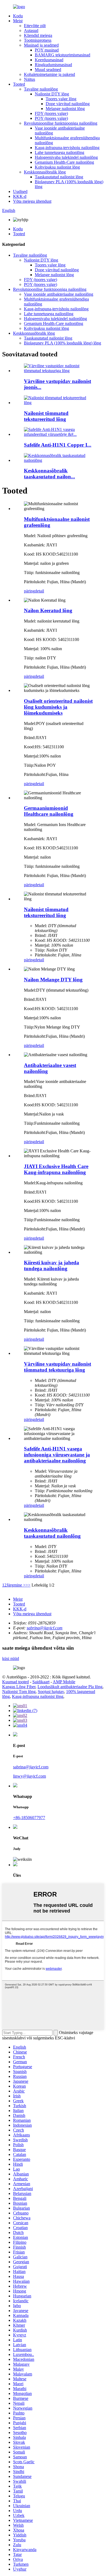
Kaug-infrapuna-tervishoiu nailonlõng (67, 148)
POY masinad (47, 50)
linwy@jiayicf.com (29, 1776)
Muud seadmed (48, 70)
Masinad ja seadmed (41, 45)
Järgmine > (16, 1585)
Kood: (29, 747)
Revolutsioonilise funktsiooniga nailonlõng (61, 123)
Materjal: (32, 756)
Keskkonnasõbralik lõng (45, 172)
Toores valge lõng (61, 99)
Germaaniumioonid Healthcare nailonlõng (49, 811)
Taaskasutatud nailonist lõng (59, 177)
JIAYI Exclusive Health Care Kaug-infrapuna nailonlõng (56, 1169)
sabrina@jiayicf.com (45, 1628)
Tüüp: (29, 765)
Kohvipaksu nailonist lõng (57, 167)
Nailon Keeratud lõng (48, 610)
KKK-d (20, 196)
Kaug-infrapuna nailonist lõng (38, 1696)
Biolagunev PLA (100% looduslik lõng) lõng (63, 343)
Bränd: (30, 738)
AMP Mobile (64, 1682)
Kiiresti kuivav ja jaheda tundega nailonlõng (52, 1266)
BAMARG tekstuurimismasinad (63, 55)
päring (29, 591)
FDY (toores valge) (51, 113)
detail (39, 591)
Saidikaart (41, 1682)
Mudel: (30, 723)
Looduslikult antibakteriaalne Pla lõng (70, 1687)
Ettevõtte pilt (35, 26)
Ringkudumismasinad (53, 65)
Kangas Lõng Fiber (19, 1687)
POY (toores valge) (51, 118)
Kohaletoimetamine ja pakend (49, 74)
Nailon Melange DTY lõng (53, 980)
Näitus (29, 79)
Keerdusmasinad (49, 60)
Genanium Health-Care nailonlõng (64, 162)
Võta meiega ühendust (32, 201)
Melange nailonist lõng (65, 109)
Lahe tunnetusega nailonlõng (60, 152)
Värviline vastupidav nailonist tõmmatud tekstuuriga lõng (57, 1367)
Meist (18, 21)
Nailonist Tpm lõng (19, 1692)
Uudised (20, 191)
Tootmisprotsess (38, 40)
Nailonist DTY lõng (52, 94)
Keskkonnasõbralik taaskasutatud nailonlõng (52, 1533)
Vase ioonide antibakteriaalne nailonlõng (59, 294)
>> (28, 1585)
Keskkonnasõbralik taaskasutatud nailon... (49, 474)
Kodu (18, 16)
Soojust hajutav (51, 1692)
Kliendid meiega (38, 35)
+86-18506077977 (29, 1818)
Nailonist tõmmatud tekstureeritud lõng (46, 416)
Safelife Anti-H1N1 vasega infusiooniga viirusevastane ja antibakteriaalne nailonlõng (57, 1455)
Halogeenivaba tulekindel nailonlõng (66, 157)
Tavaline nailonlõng (41, 89)
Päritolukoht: (35, 774)
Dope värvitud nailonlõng (68, 104)
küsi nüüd (11, 1658)
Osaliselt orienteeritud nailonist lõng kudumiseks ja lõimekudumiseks (58, 707)
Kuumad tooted (15, 1682)
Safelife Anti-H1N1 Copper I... (58, 445)
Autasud (31, 30)
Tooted (19, 84)
